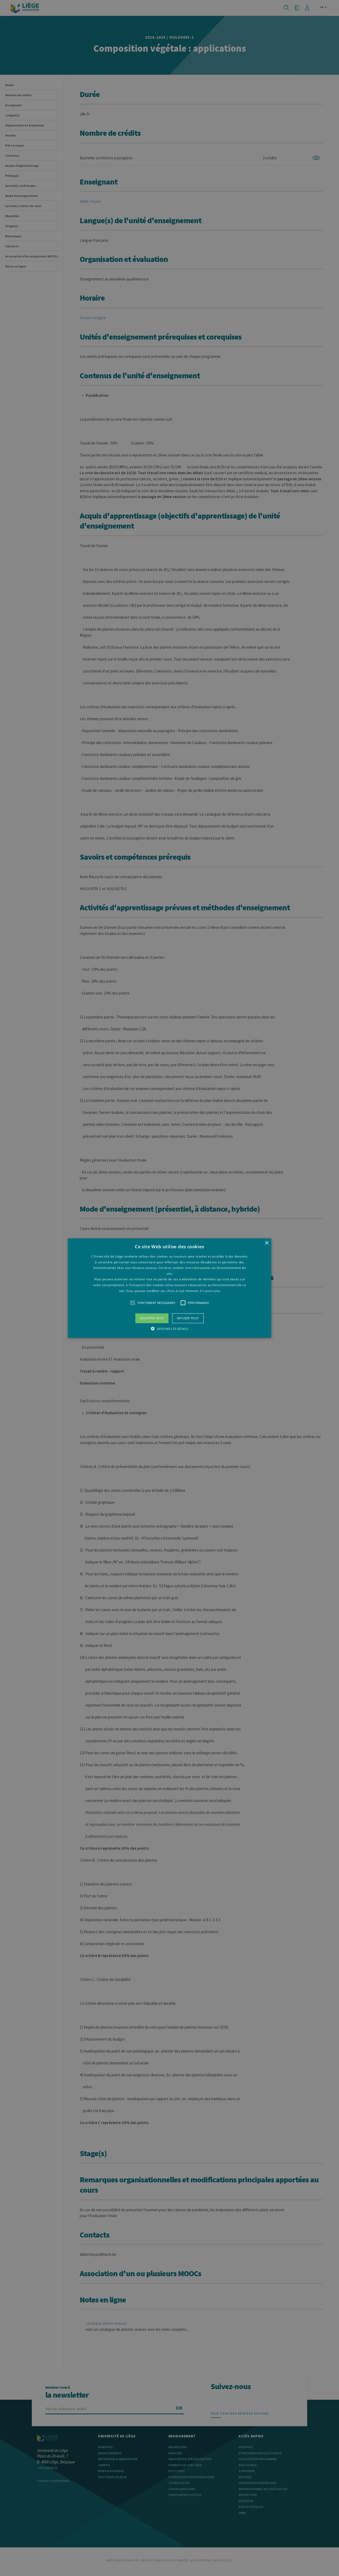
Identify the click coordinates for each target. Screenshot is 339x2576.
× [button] (267, 1243)
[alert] (169, 1288)
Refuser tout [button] (188, 1318)
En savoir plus (210, 1291)
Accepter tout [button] (152, 1318)
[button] (169, 1288)
